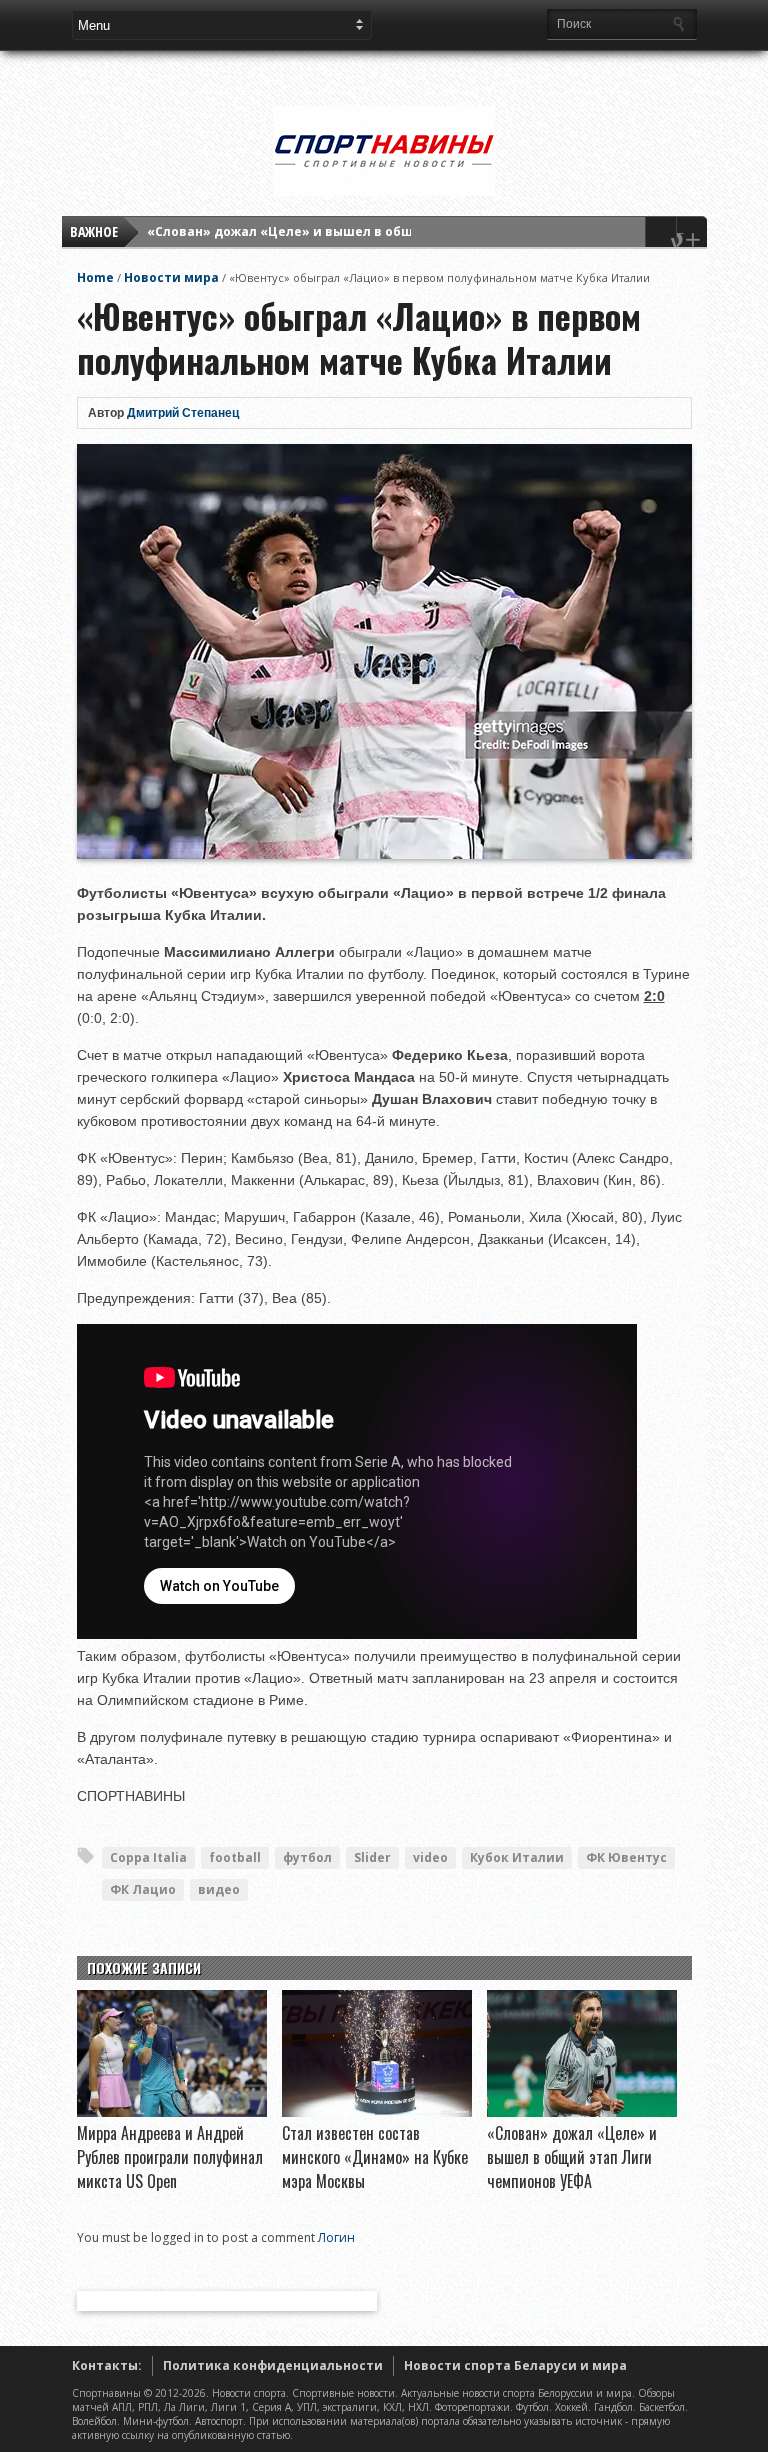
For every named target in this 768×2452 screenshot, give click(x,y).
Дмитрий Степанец (183, 413)
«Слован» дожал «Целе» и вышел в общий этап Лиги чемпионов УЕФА (381, 231)
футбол (307, 1857)
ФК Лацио (143, 1889)
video (430, 1857)
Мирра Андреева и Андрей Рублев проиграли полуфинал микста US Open (170, 2157)
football (235, 1857)
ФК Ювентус (626, 1857)
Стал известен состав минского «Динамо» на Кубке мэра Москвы (375, 2157)
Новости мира (171, 277)
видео (219, 1889)
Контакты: (107, 2365)
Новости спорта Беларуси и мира (515, 2365)
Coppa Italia (148, 1857)
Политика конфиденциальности (273, 2365)
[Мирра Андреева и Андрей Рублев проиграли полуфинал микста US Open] (172, 2112)
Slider (372, 1857)
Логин (336, 2237)
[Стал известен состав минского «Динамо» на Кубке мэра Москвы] (377, 2112)
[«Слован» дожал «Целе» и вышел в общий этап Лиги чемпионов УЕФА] (582, 2112)
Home (95, 277)
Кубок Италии (517, 1857)
